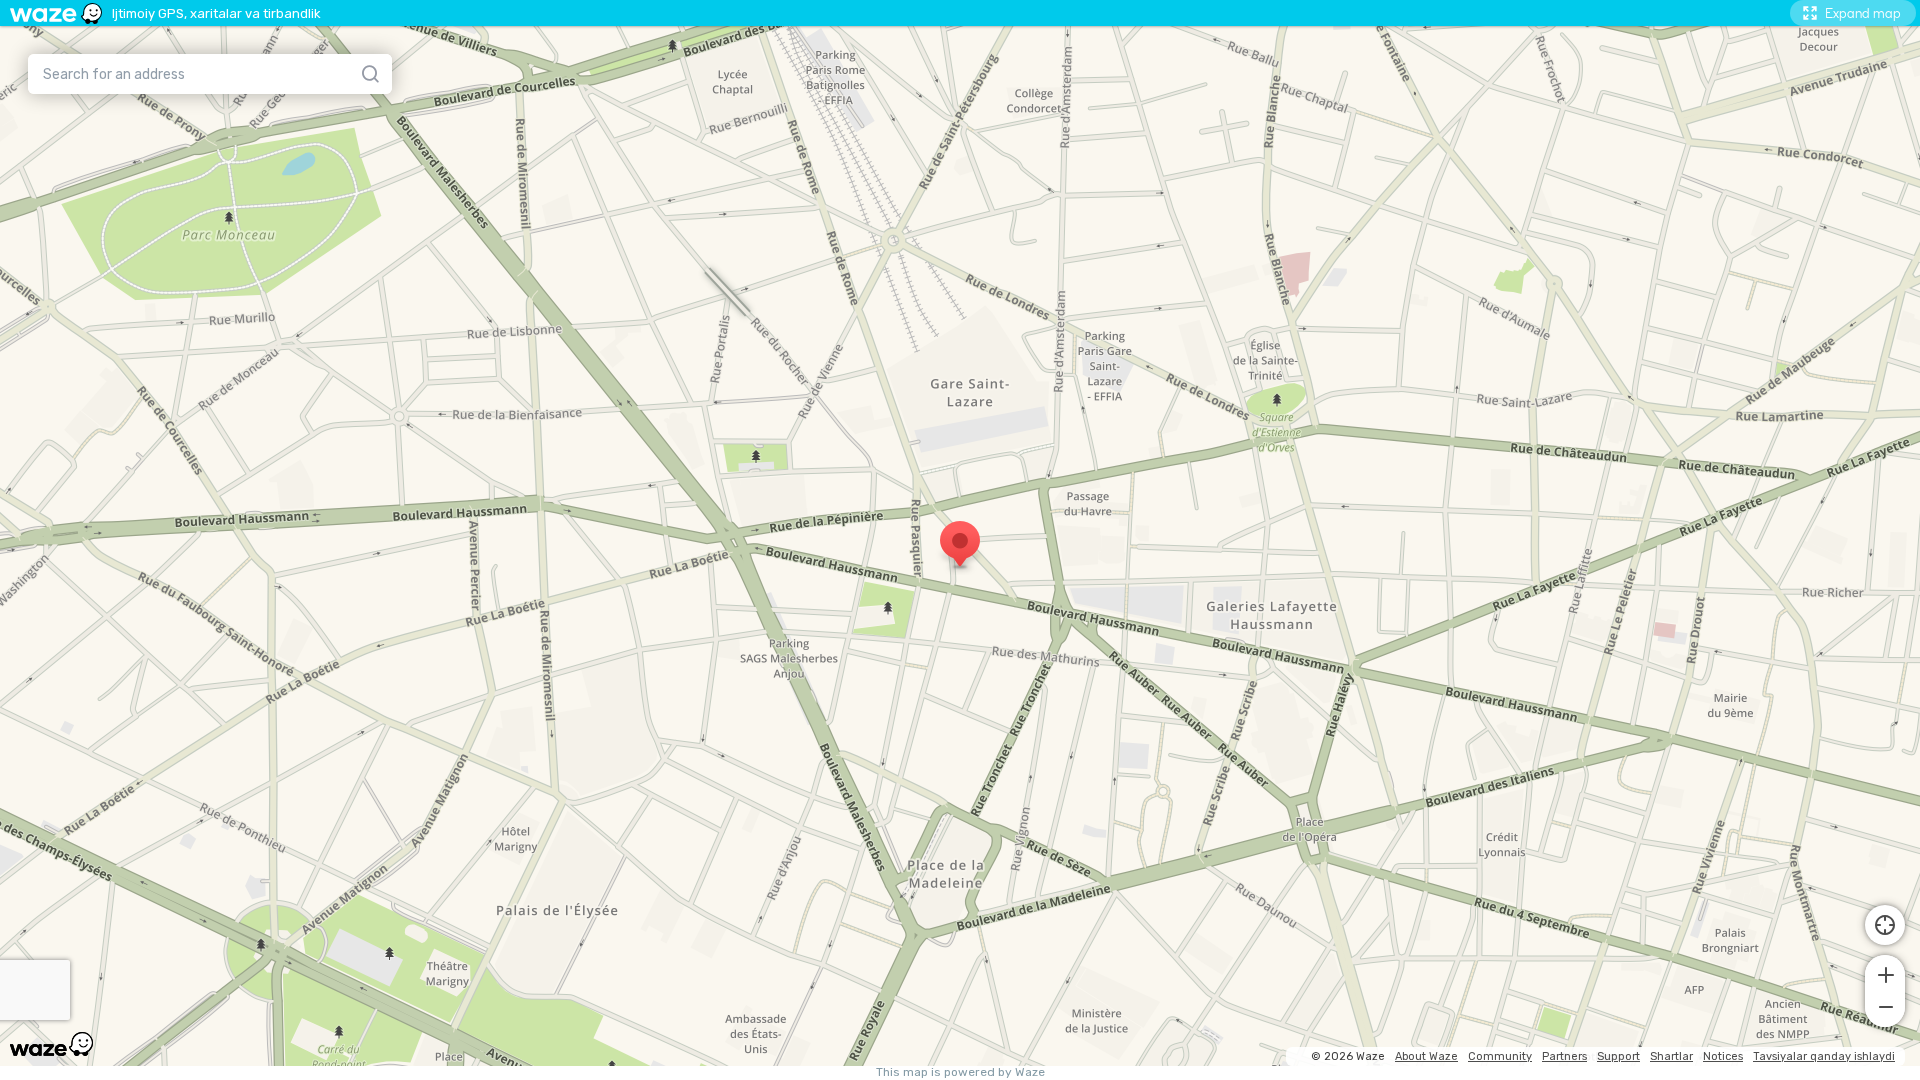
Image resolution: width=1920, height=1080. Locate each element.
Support (1618, 1056)
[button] (1885, 973)
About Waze (1426, 1056)
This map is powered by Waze (960, 1072)
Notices (1723, 1056)
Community (1500, 1056)
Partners (1564, 1056)
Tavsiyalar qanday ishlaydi (1824, 1056)
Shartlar (1671, 1056)
